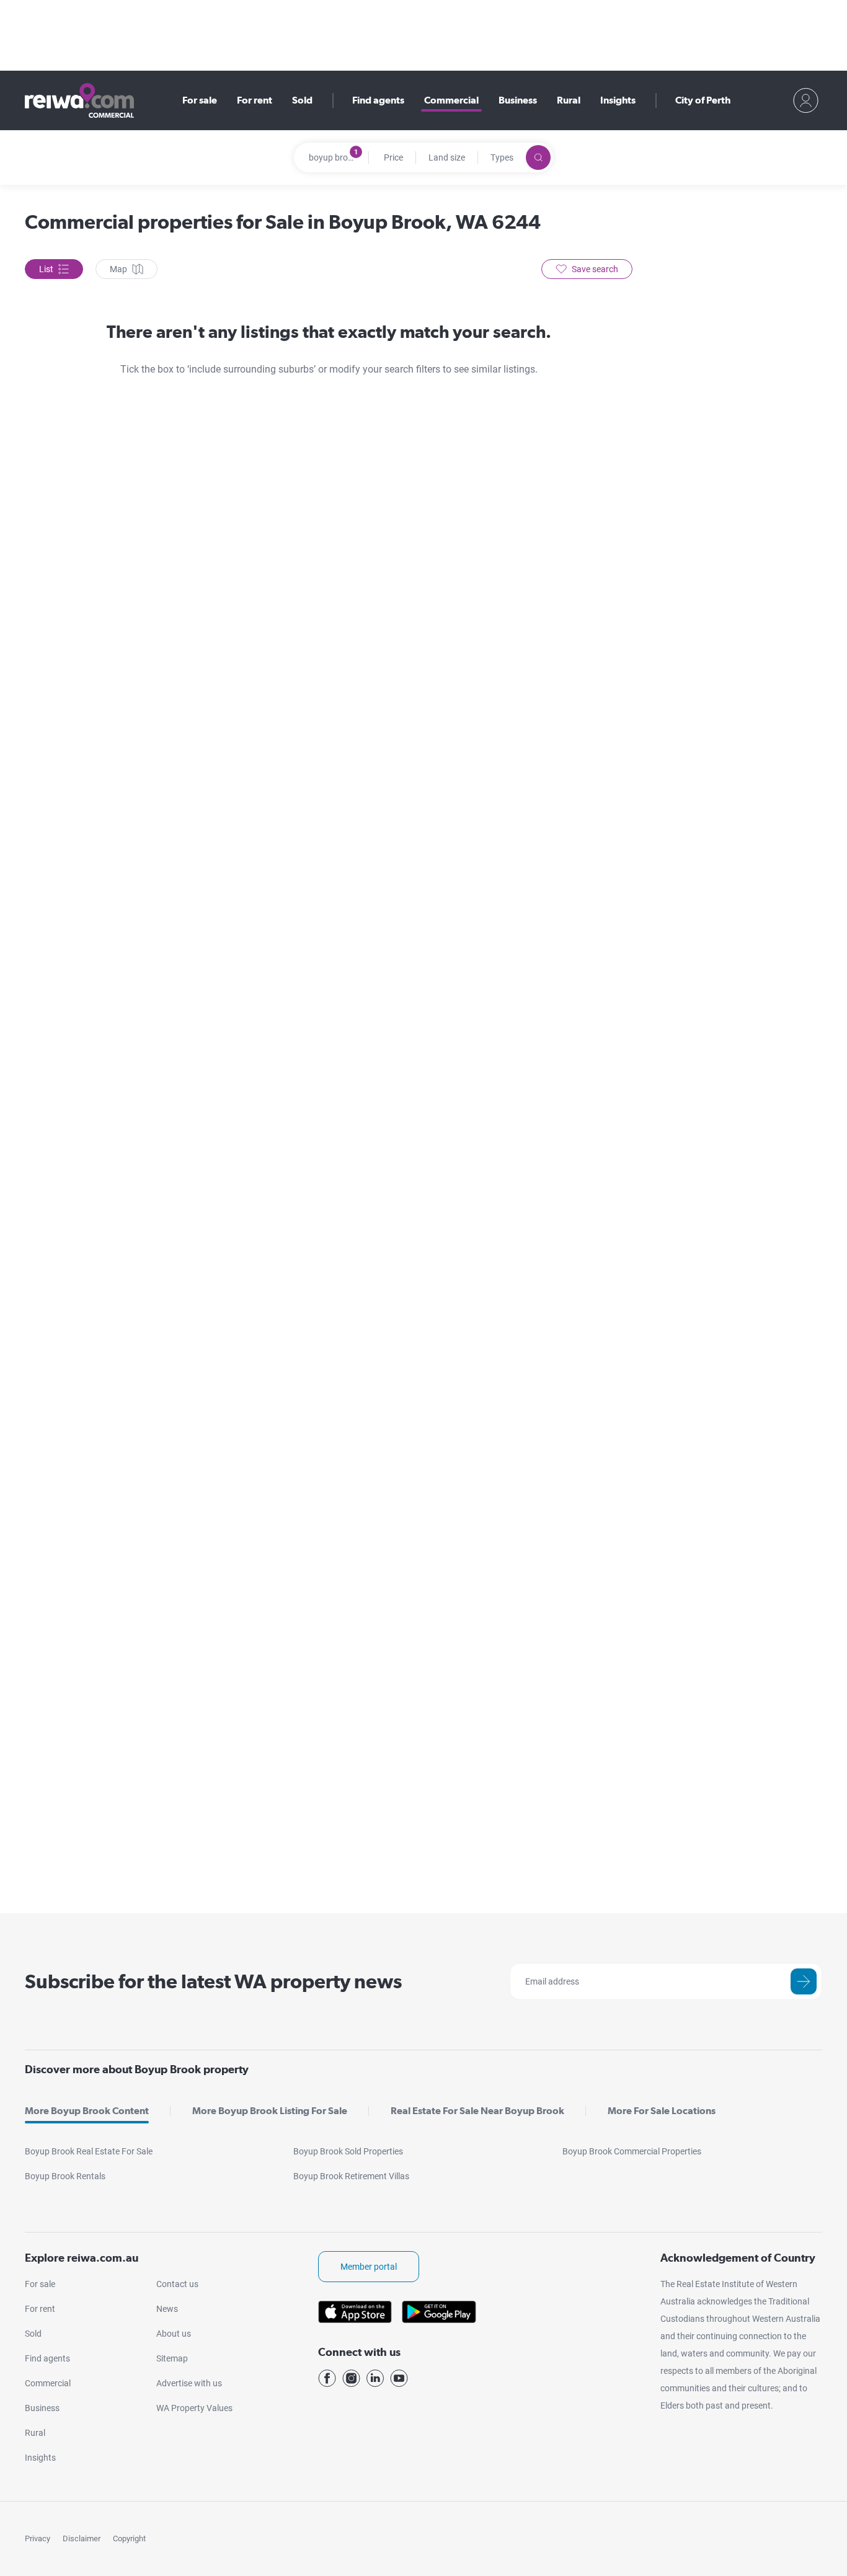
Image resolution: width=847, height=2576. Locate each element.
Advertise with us (189, 2383)
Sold (302, 100)
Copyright (129, 2538)
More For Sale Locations (662, 2111)
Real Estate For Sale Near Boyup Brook (477, 2111)
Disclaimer (82, 2538)
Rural (569, 100)
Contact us (177, 2284)
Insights (618, 100)
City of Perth (703, 100)
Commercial (451, 100)
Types (502, 157)
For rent (255, 100)
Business (518, 100)
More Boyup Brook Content (87, 2111)
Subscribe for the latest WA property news (213, 1981)
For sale (200, 100)
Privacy (38, 2538)
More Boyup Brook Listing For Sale (270, 2111)
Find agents (378, 100)
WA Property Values (194, 2408)
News (167, 2309)
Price (393, 157)
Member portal (369, 2267)
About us (174, 2334)
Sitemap (172, 2358)
